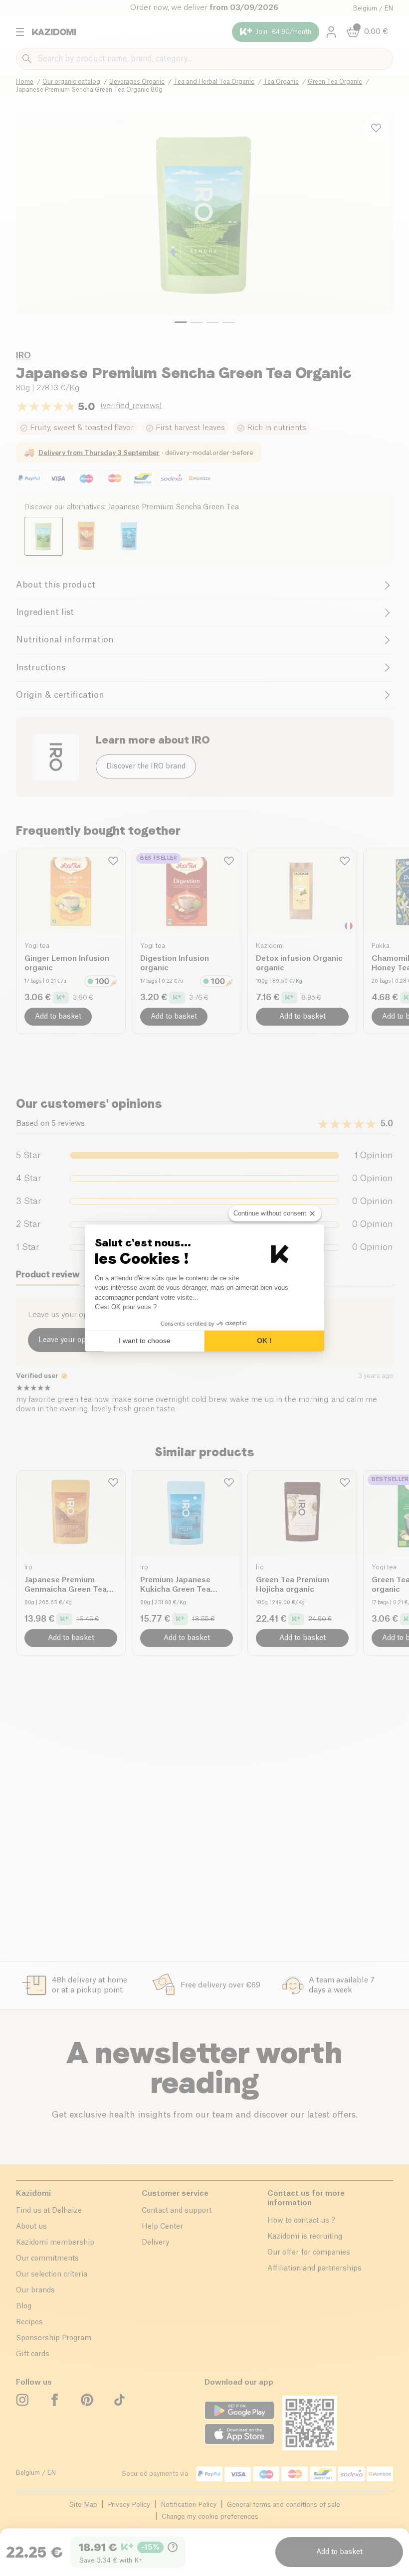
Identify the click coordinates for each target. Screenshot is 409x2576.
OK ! (264, 1341)
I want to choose (145, 1341)
